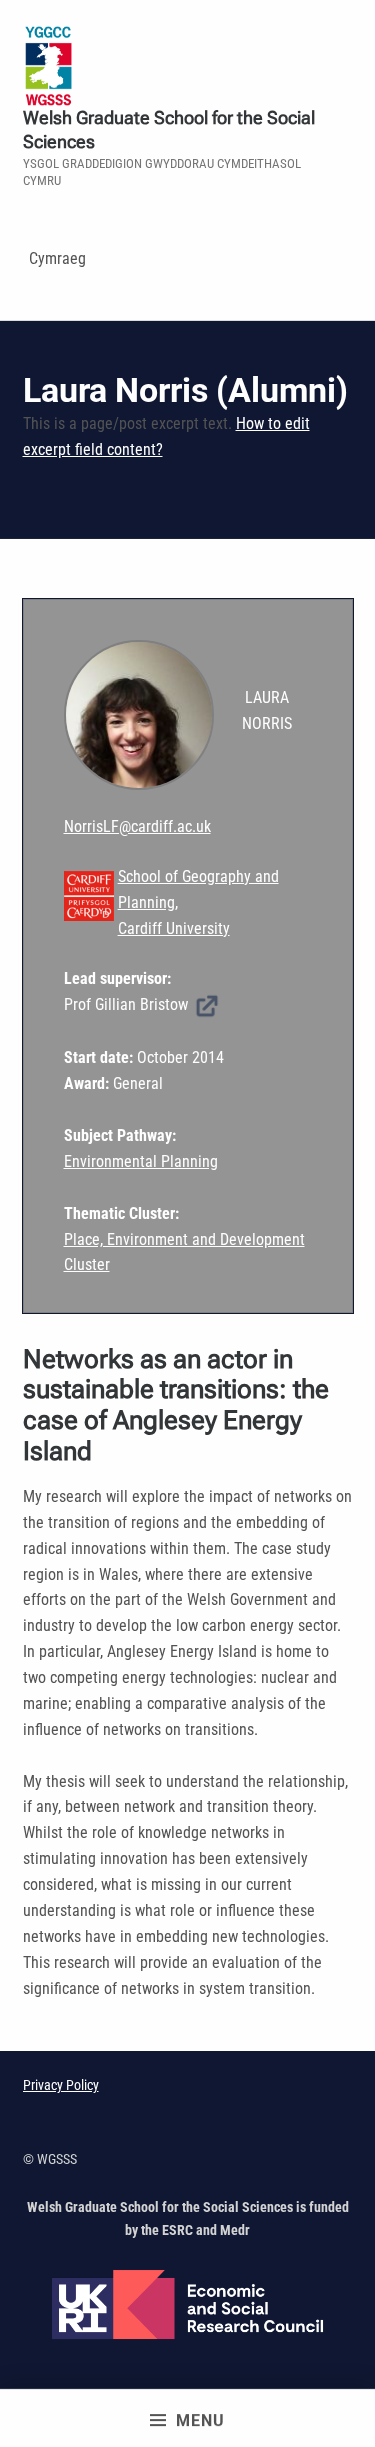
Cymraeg (57, 258)
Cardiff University (174, 928)
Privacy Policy (61, 2085)
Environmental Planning (141, 1161)
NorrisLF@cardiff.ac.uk (137, 826)
